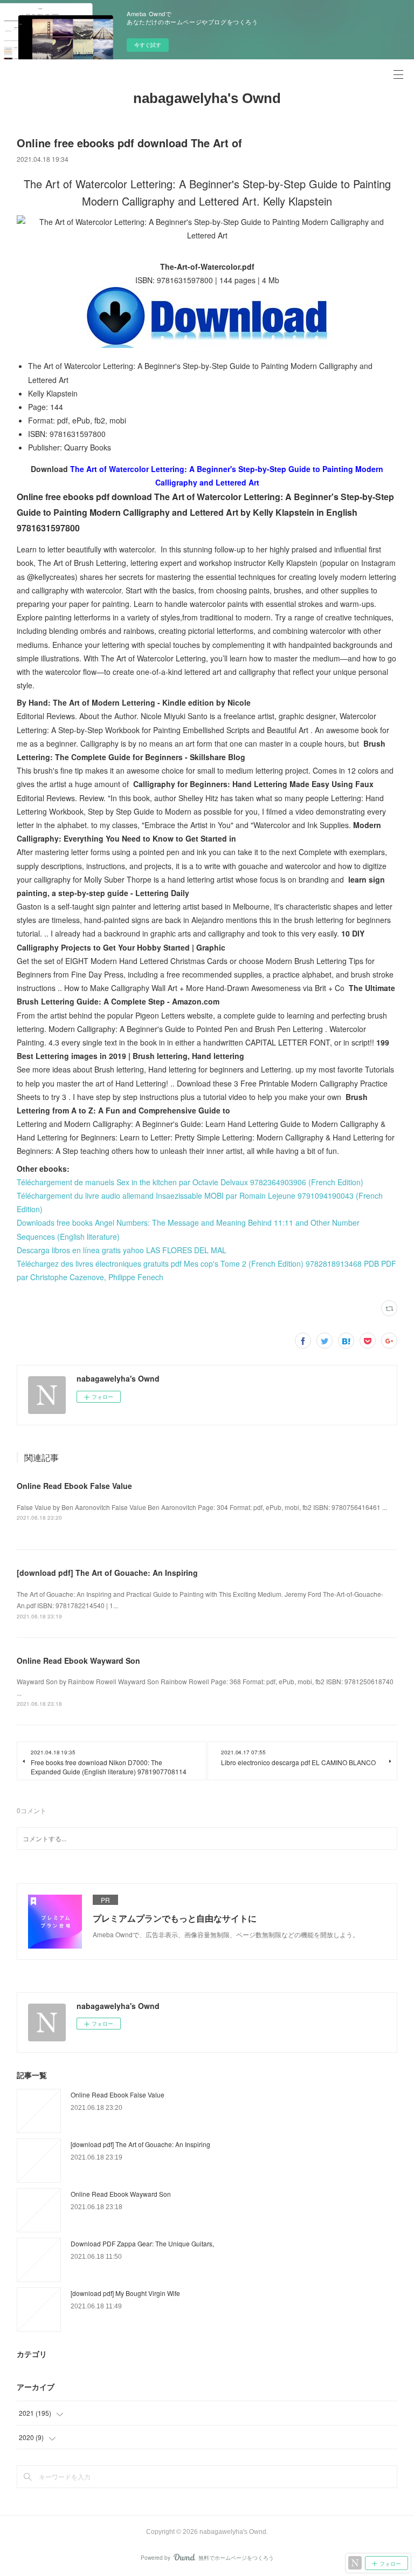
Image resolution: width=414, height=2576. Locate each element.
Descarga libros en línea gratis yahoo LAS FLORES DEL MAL (122, 1250)
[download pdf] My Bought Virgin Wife (125, 2293)
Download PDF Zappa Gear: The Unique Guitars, (142, 2243)
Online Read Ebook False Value (74, 1486)
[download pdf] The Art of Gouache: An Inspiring (107, 1573)
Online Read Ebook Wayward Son (78, 1661)
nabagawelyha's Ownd (207, 98)
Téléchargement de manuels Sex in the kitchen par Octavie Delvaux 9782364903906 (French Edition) (190, 1182)
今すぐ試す (148, 45)
